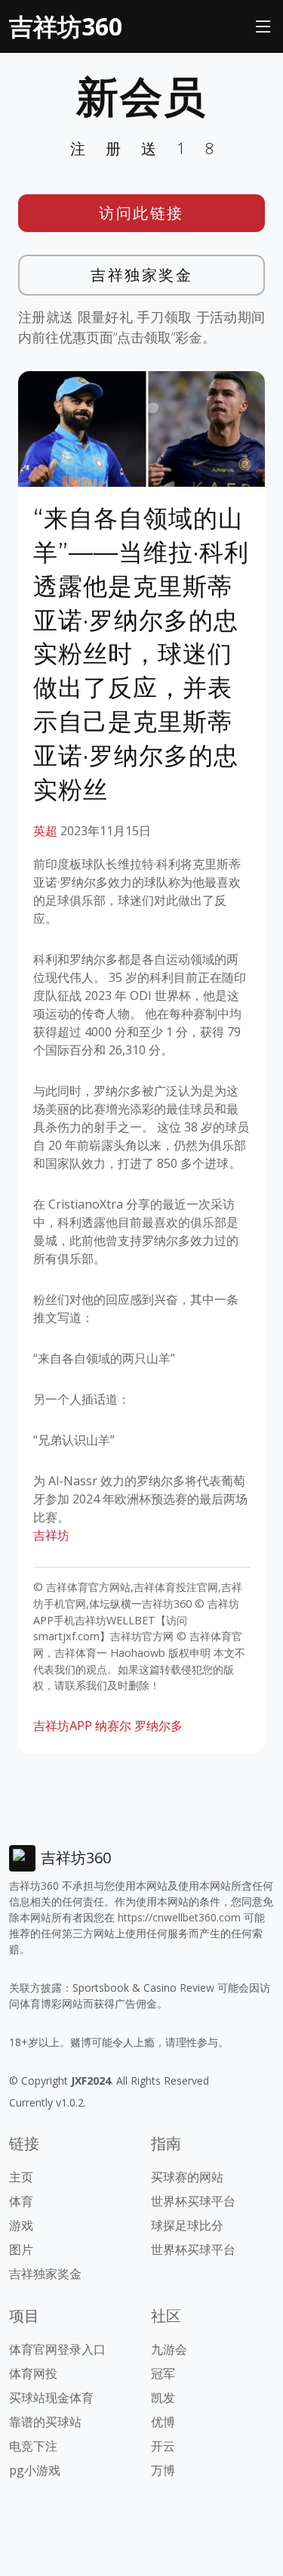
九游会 (169, 2349)
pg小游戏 (35, 2470)
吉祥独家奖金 (141, 275)
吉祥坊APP (63, 1726)
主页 (21, 2177)
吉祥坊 (51, 1535)
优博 (163, 2422)
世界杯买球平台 (193, 2201)
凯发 (163, 2398)
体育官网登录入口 (57, 2349)
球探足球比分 (187, 2225)
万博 (163, 2470)
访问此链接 (141, 213)
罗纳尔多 (158, 1726)
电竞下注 (33, 2446)
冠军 (163, 2373)
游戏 (21, 2225)
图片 (21, 2249)
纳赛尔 (113, 1726)
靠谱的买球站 (45, 2422)
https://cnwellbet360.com (179, 1917)
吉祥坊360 (66, 26)
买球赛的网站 (187, 2177)
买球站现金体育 (51, 2398)
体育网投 (33, 2373)
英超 (45, 831)
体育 (21, 2201)
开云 (163, 2446)
